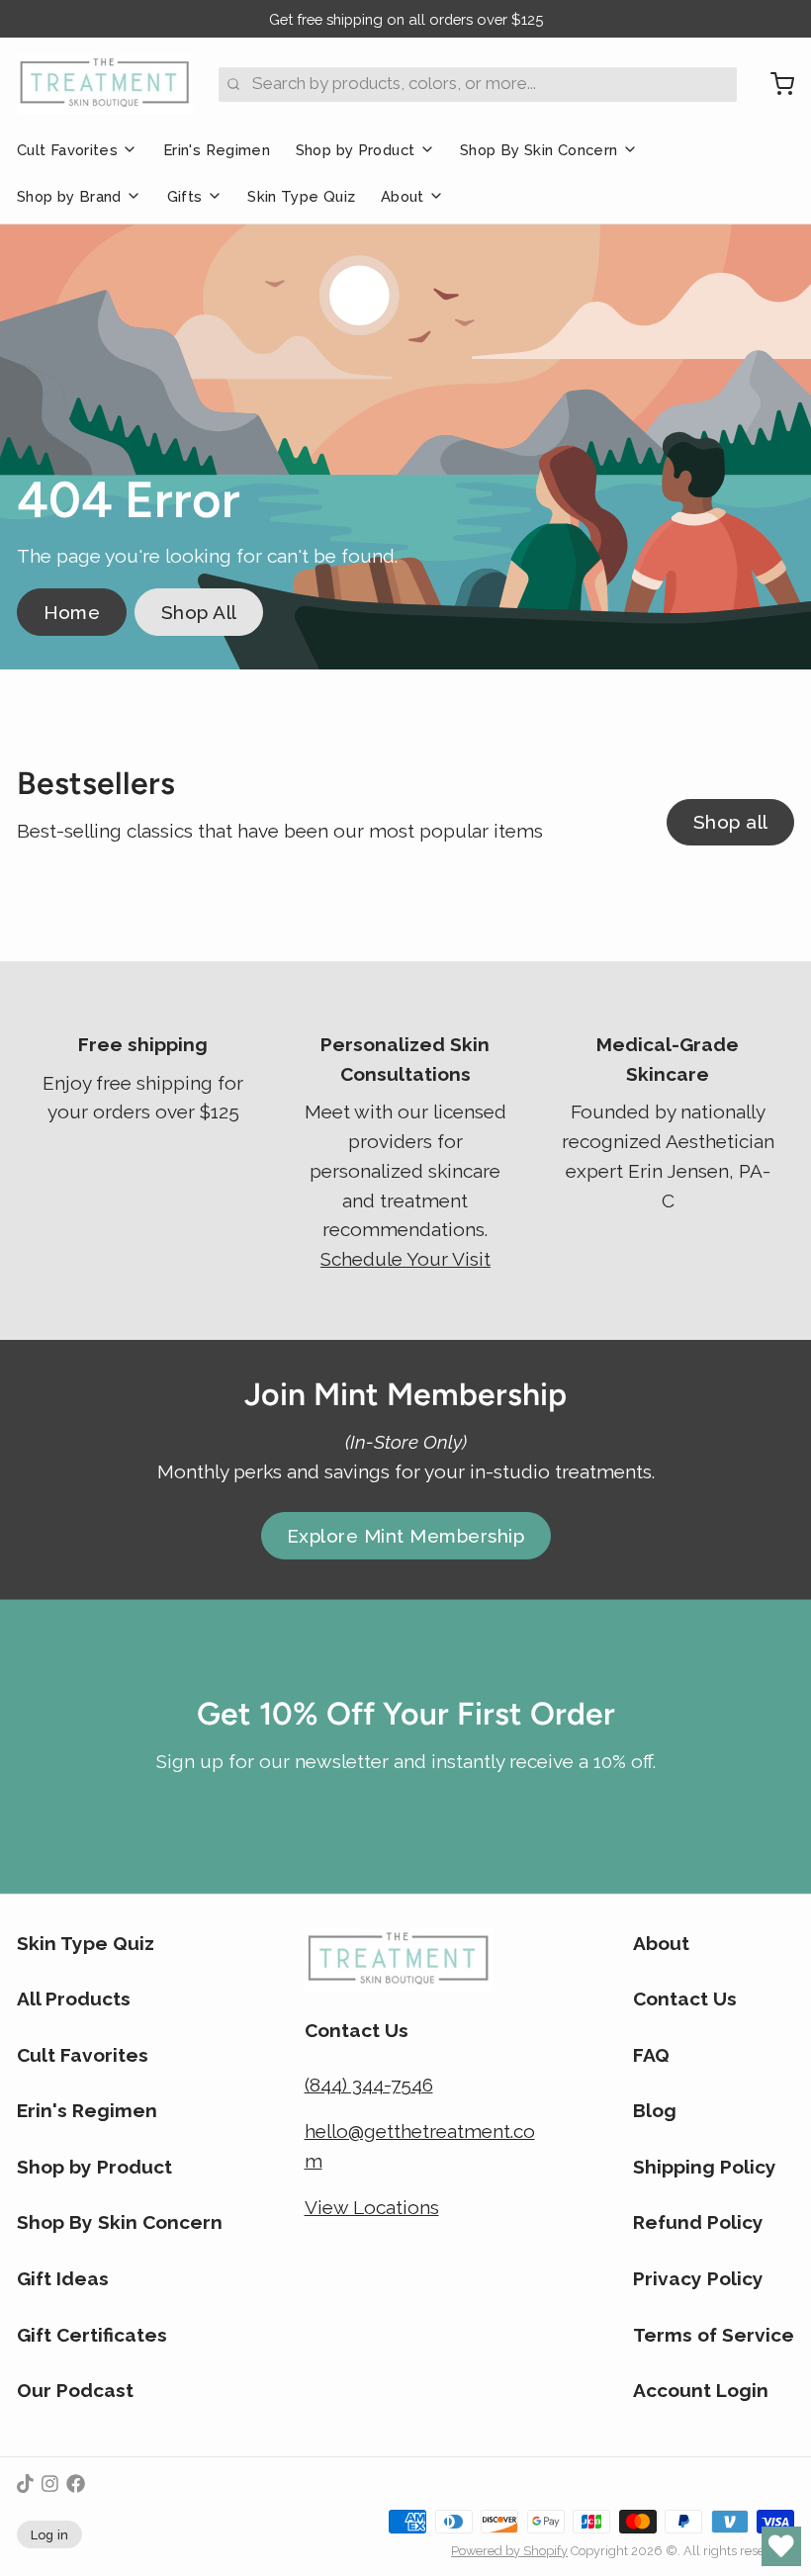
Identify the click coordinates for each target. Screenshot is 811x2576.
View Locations (372, 2207)
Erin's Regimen (217, 150)
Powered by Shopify (509, 2551)
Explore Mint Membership (405, 1536)
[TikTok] (25, 2484)
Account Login (701, 2390)
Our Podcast (75, 2390)
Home (72, 612)
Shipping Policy (705, 2167)
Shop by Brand (69, 196)
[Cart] (774, 84)
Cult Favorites (67, 150)
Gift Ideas (63, 2278)
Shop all (731, 822)
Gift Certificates (92, 2335)
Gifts (185, 196)
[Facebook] (76, 2484)
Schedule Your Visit (405, 1259)
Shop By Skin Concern (539, 150)
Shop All (199, 612)
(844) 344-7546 (369, 2085)
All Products (74, 1999)
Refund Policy (698, 2222)
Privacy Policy (698, 2278)
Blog (655, 2110)
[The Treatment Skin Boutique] (105, 84)
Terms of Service (714, 2335)
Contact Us (685, 1999)
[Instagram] (50, 2484)
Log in (50, 2535)
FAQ (651, 2055)
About (403, 196)
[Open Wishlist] (781, 2546)
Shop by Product (356, 150)
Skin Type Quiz (301, 196)
